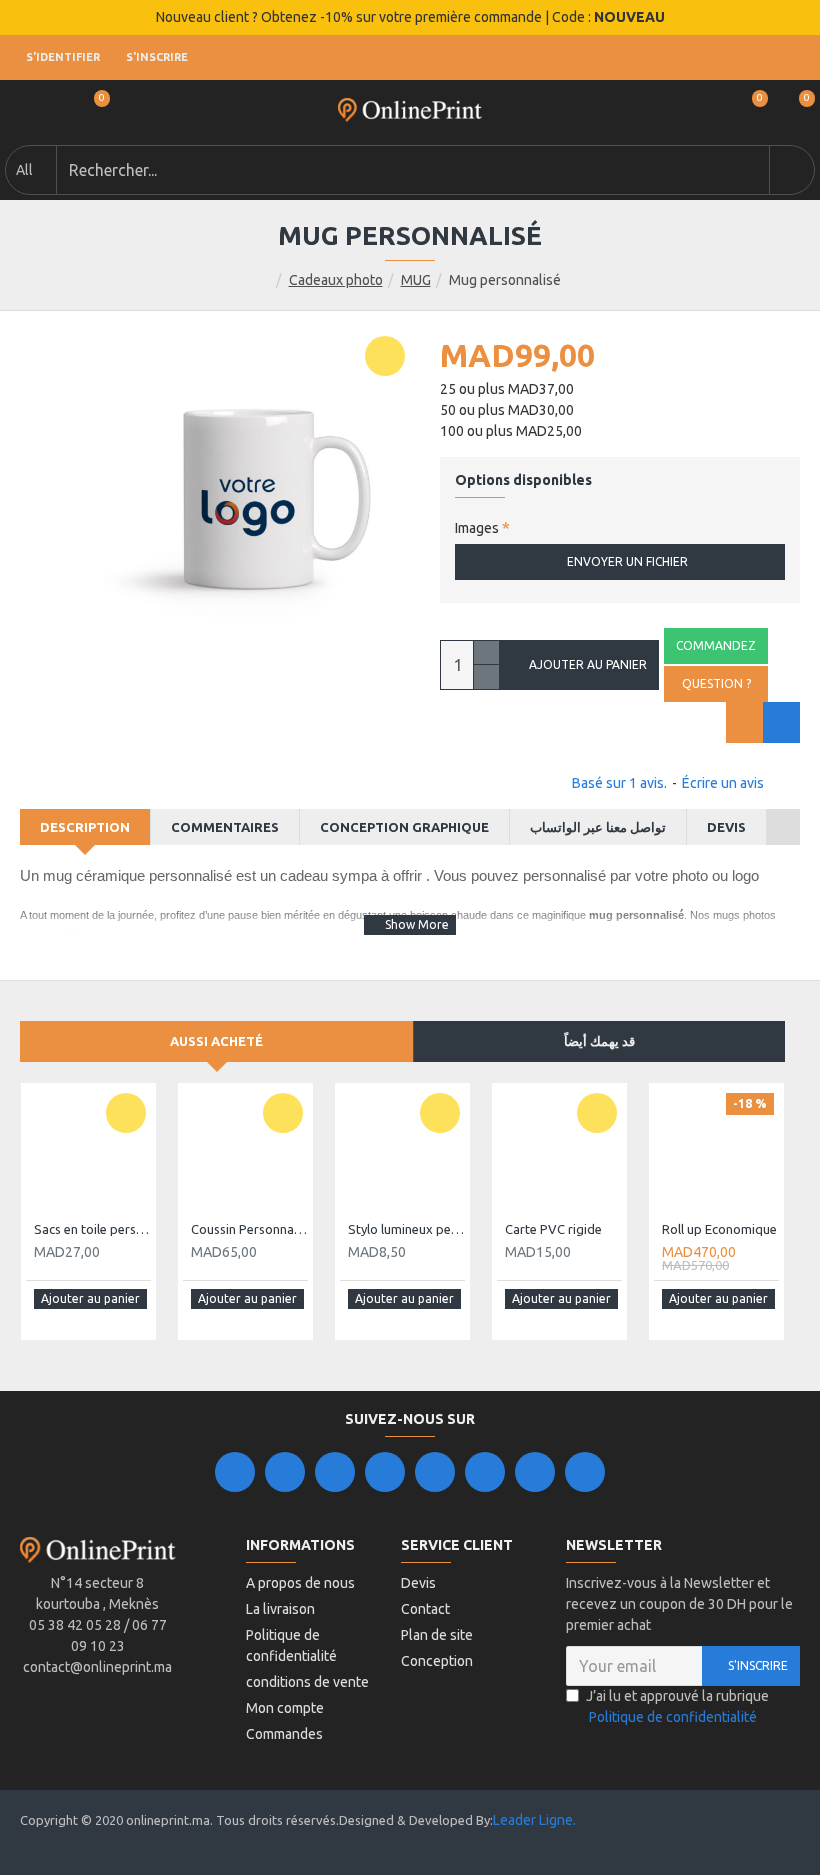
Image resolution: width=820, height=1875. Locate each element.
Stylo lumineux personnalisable (406, 1229)
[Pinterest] (535, 1472)
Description (85, 827)
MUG (416, 280)
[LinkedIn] (385, 1472)
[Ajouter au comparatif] (781, 722)
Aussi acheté (216, 1041)
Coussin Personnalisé (249, 1229)
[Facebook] (235, 1472)
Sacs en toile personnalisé (92, 1229)
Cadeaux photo (336, 280)
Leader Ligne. (534, 1820)
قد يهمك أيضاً (599, 1041)
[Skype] (485, 1472)
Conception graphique (404, 827)
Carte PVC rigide (553, 1229)
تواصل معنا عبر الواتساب (598, 827)
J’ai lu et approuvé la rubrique (677, 1706)
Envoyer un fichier (627, 561)
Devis (726, 827)
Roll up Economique (719, 1229)
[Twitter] (285, 1472)
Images (477, 528)
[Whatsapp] (585, 1472)
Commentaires (225, 827)
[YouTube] (435, 1472)
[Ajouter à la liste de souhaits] (744, 722)
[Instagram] (335, 1472)
